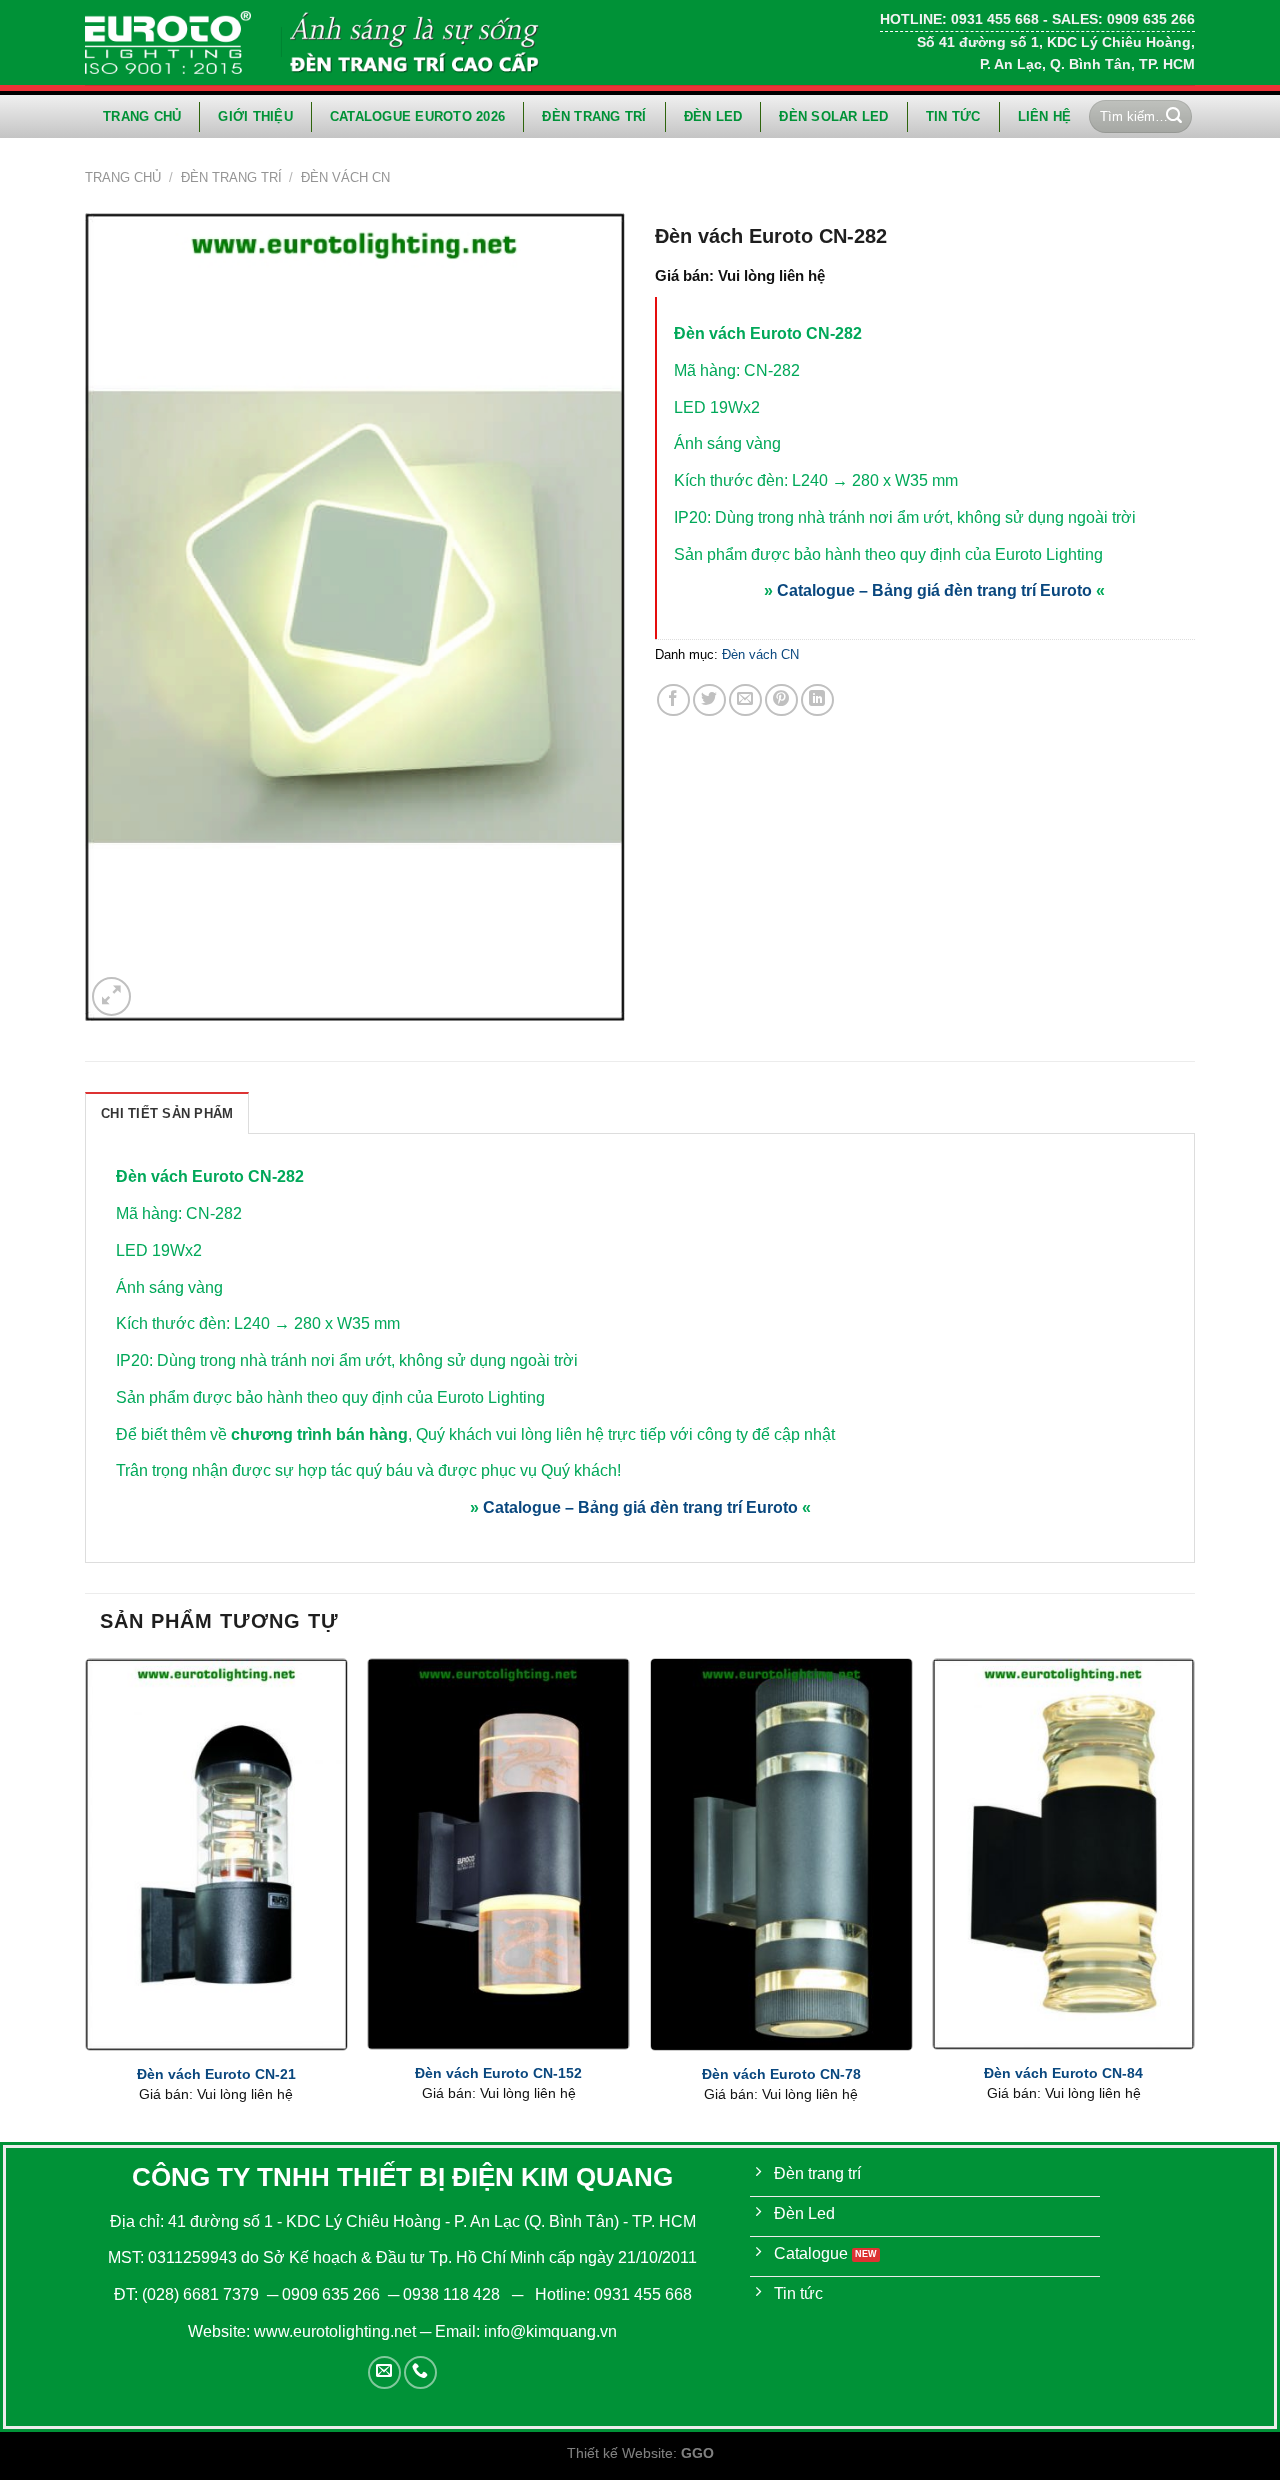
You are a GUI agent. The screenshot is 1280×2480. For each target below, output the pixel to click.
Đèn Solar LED (833, 116)
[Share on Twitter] (709, 700)
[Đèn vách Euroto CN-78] (781, 1854)
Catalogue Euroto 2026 (417, 116)
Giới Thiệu (255, 116)
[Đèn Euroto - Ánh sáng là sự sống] (168, 42)
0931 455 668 (643, 2294)
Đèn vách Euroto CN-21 (216, 2074)
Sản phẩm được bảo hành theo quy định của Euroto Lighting (330, 1397)
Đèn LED (713, 116)
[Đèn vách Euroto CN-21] (216, 1854)
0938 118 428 (451, 2294)
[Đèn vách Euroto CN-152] (498, 1854)
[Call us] (420, 2372)
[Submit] (1174, 117)
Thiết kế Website (620, 2453)
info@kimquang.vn (550, 2331)
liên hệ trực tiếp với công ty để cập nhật (695, 1434)
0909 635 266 (331, 2294)
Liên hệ (1045, 116)
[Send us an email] (384, 2372)
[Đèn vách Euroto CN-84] (1063, 1854)
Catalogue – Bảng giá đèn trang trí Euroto (934, 590)
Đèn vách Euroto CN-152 (498, 2073)
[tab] (167, 1113)
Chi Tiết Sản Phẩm (167, 1113)
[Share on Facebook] (673, 700)
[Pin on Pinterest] (781, 700)
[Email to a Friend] (745, 700)
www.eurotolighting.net (335, 2331)
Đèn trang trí (594, 116)
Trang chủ (142, 116)
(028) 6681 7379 (202, 2294)
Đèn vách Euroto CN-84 (1063, 2073)
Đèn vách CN (345, 177)
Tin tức (953, 116)
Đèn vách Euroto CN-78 (781, 2074)
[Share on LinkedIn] (817, 700)
